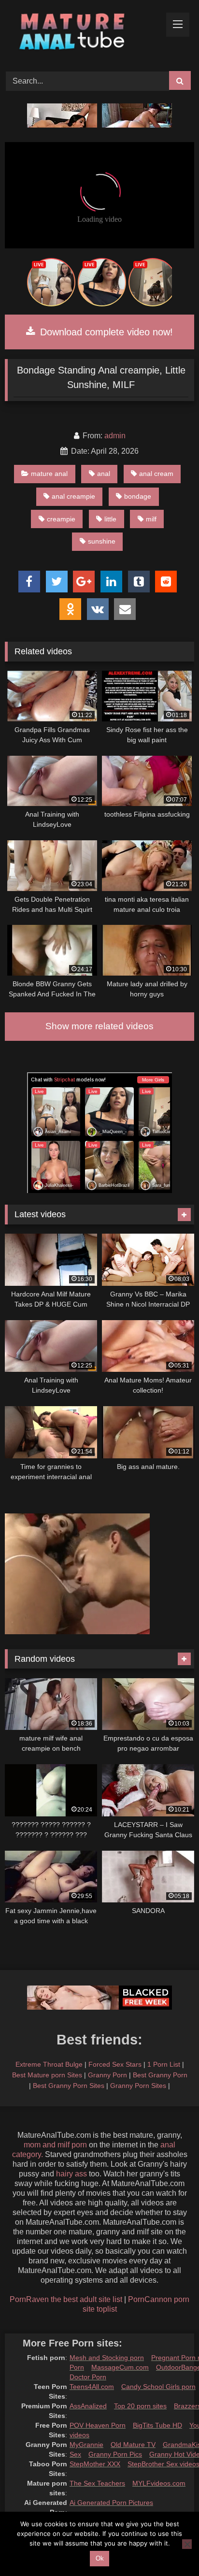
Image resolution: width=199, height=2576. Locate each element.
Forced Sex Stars (115, 2064)
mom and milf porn (55, 2145)
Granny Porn (107, 2075)
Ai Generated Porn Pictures (111, 2503)
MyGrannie (86, 2445)
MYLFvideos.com (159, 2483)
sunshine (102, 541)
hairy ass (71, 2174)
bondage (138, 496)
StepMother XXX (95, 2464)
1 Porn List (164, 2064)
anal (104, 474)
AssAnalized (88, 2406)
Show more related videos (99, 1026)
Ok (100, 2558)
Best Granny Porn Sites (69, 2086)
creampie (61, 519)
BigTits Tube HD (157, 2425)
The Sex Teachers (97, 2483)
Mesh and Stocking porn (107, 2358)
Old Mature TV (133, 2445)
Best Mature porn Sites (47, 2075)
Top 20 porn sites (140, 2406)
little (110, 519)
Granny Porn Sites (138, 2086)
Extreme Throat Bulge (49, 2064)
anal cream (156, 474)
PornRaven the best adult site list (66, 2299)
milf (151, 519)
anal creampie (73, 496)
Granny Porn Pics (115, 2454)
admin (115, 436)
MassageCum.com (120, 2367)
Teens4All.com (92, 2387)
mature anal (49, 474)
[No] (187, 2544)
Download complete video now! (105, 332)
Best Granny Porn (160, 2075)
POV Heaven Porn (98, 2425)
